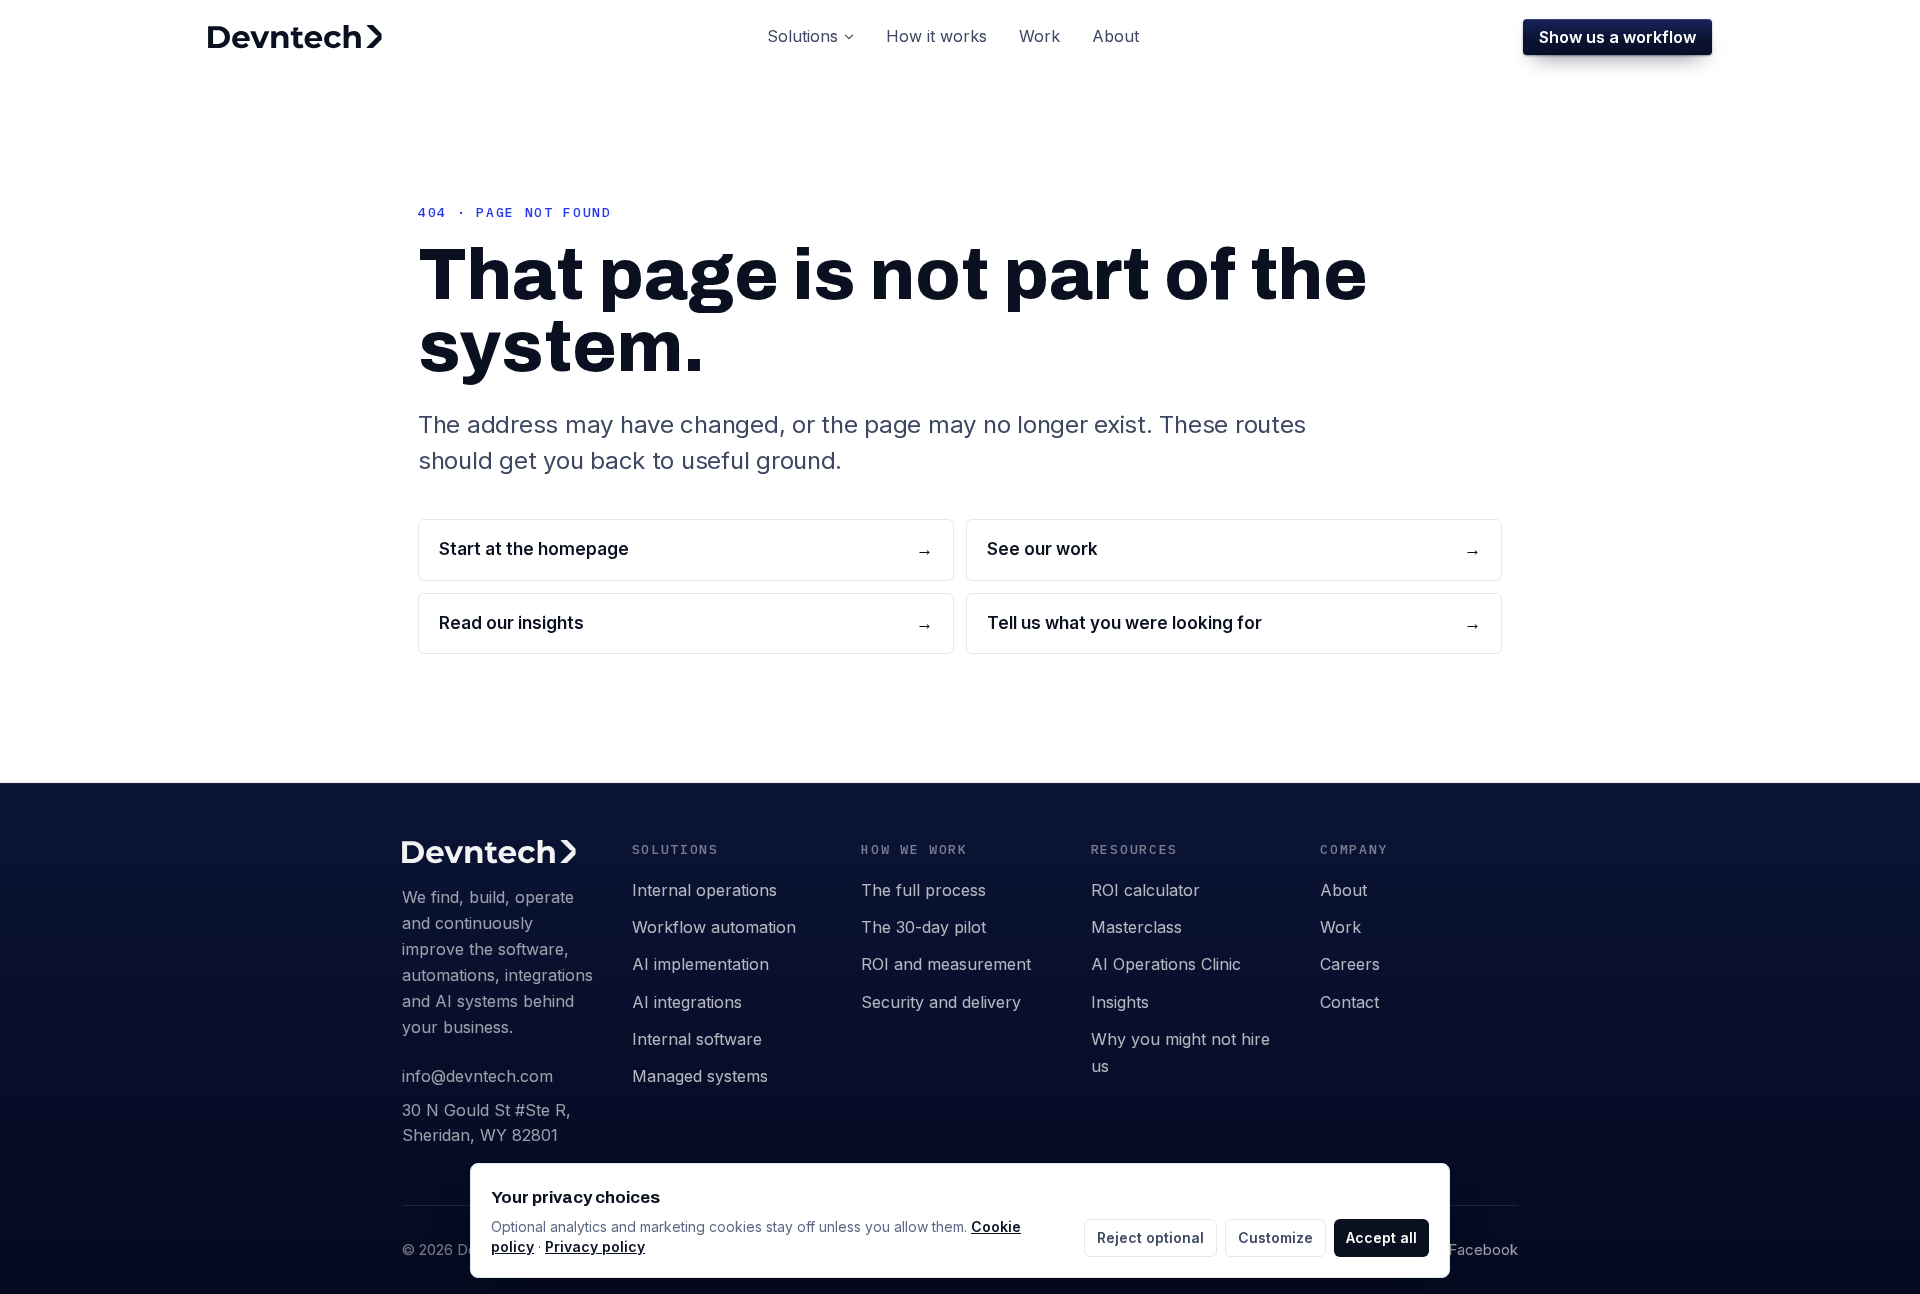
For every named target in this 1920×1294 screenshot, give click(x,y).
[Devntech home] (295, 37)
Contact (1349, 1002)
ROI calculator (1145, 890)
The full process (923, 890)
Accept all (1381, 1237)
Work (1340, 927)
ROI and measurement (946, 964)
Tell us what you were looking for (1234, 623)
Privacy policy (595, 1246)
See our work (1234, 549)
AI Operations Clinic (1166, 964)
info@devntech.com (477, 1076)
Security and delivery (941, 1002)
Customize (1275, 1237)
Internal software (697, 1039)
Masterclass (1136, 927)
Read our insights (686, 623)
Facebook (1483, 1249)
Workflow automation (714, 927)
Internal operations (704, 890)
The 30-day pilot (923, 927)
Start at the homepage (686, 549)
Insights (1120, 1002)
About (1343, 890)
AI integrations (687, 1002)
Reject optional (1150, 1237)
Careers (1350, 964)
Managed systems (700, 1076)
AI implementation (700, 964)
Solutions (802, 36)
